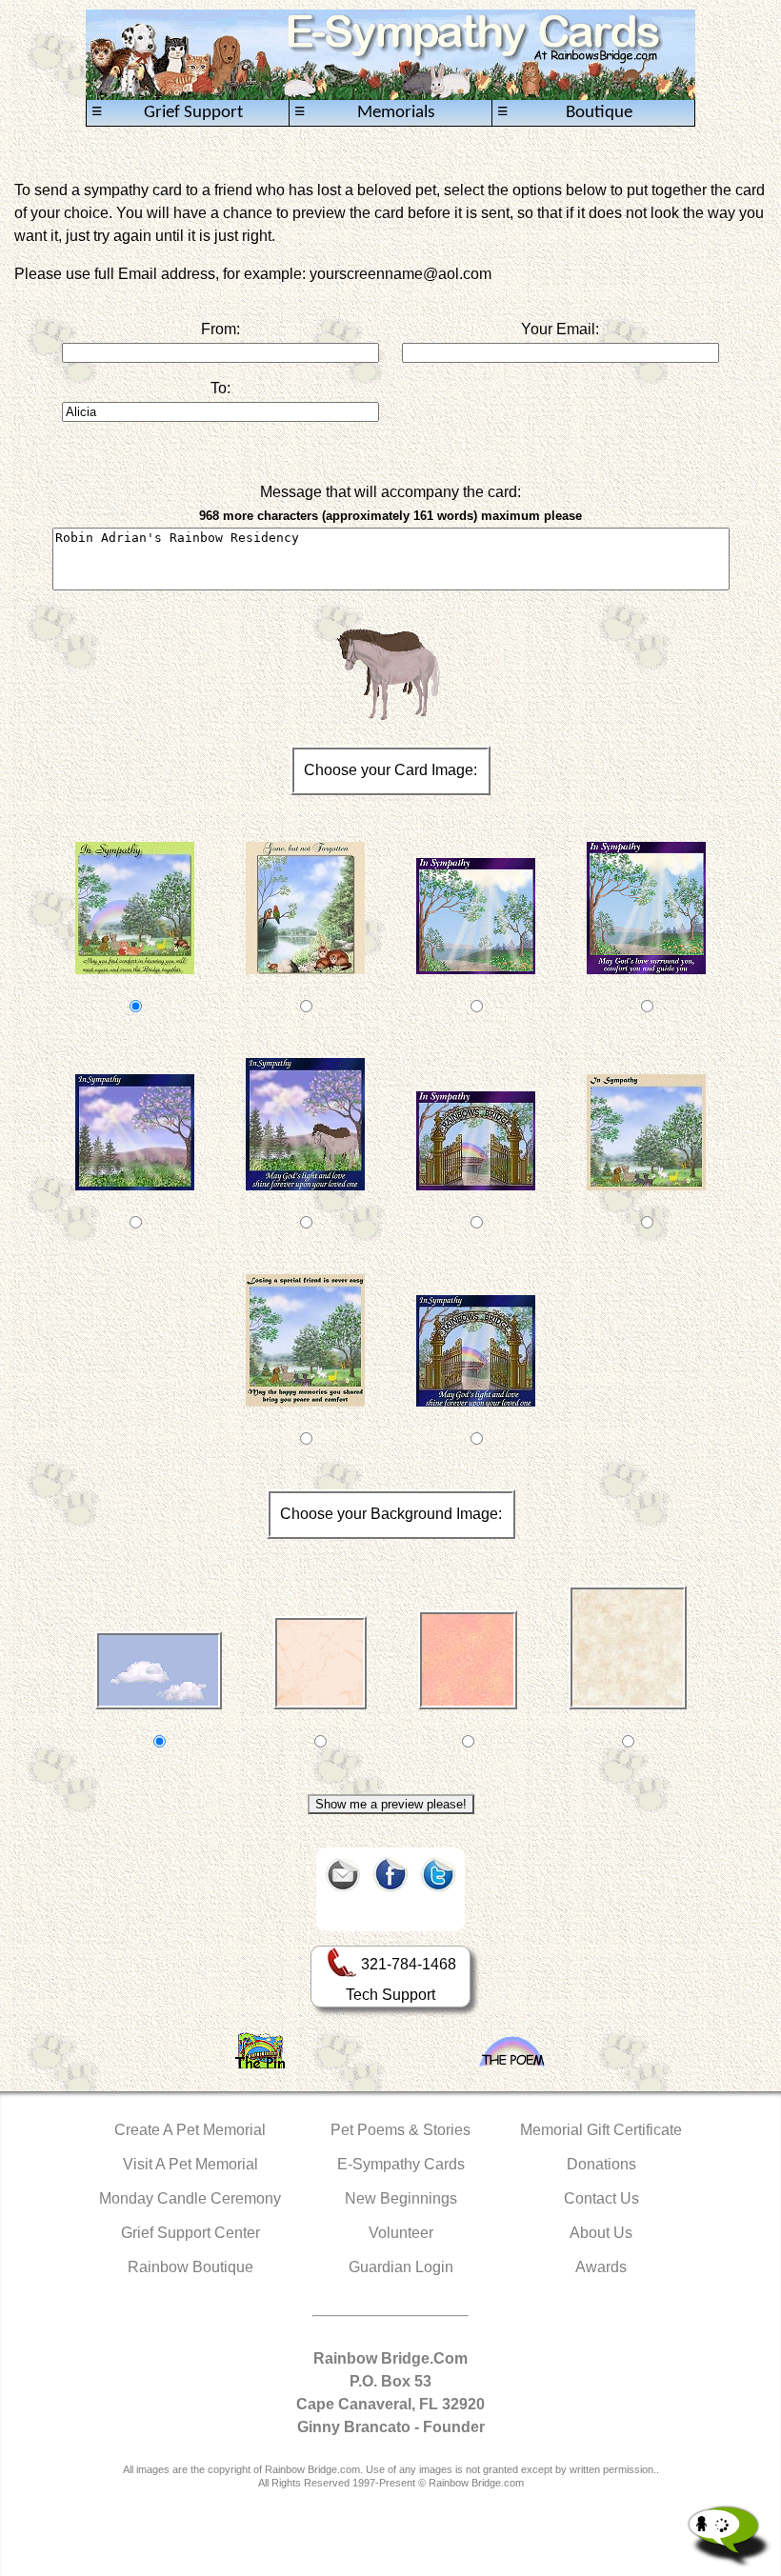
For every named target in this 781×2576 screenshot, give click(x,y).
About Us (601, 2233)
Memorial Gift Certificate (601, 2130)
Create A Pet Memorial (190, 2130)
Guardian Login (401, 2267)
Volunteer (401, 2233)
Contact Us (601, 2198)
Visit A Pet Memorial (190, 2164)
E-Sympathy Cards (401, 2164)
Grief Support (167, 112)
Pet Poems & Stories (401, 2130)
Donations (601, 2164)
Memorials (364, 112)
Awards (601, 2267)
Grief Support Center (190, 2233)
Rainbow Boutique (190, 2267)
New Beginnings (401, 2198)
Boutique (565, 112)
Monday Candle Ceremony (190, 2198)
